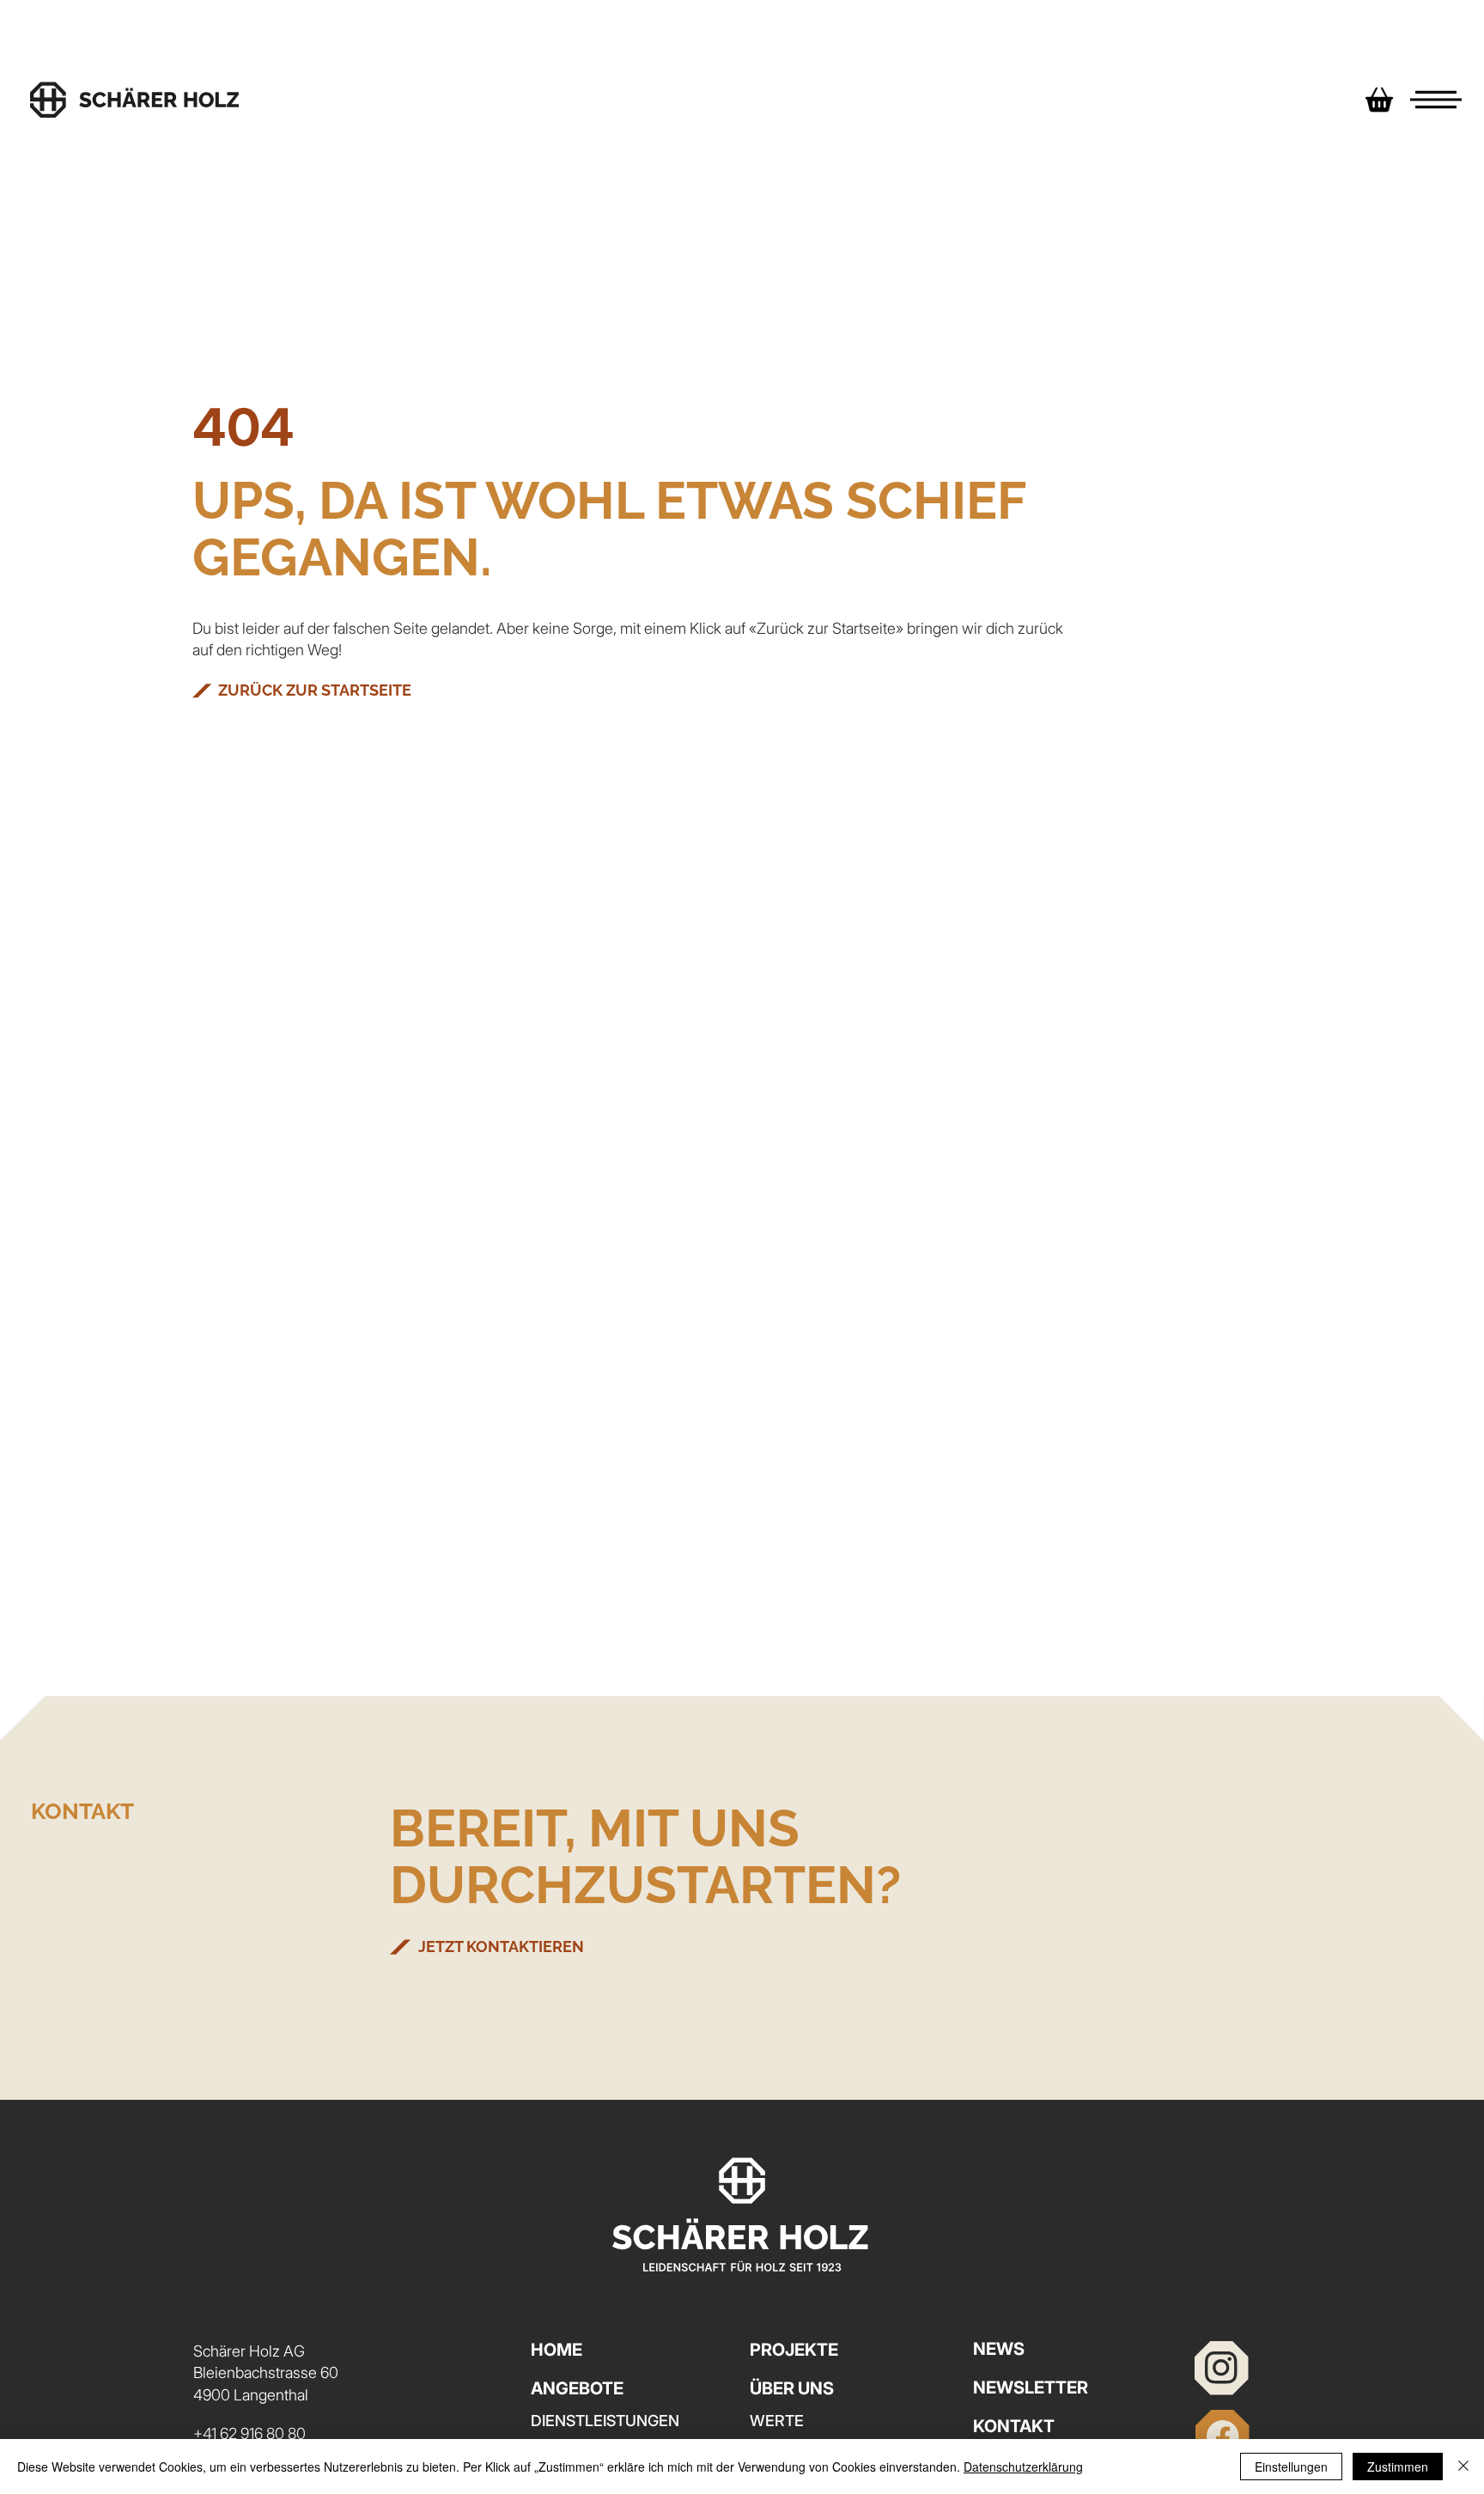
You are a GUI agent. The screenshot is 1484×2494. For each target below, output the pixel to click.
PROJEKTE (794, 2350)
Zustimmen (1398, 2467)
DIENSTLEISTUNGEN (605, 2421)
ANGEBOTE (577, 2388)
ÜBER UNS (792, 2388)
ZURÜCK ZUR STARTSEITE (315, 690)
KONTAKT (1014, 2426)
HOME (556, 2350)
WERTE (777, 2421)
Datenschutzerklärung (1023, 2467)
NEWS (999, 2349)
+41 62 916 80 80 (249, 2433)
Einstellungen (1291, 2467)
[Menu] (1436, 100)
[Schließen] (1463, 2467)
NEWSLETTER (1031, 2388)
